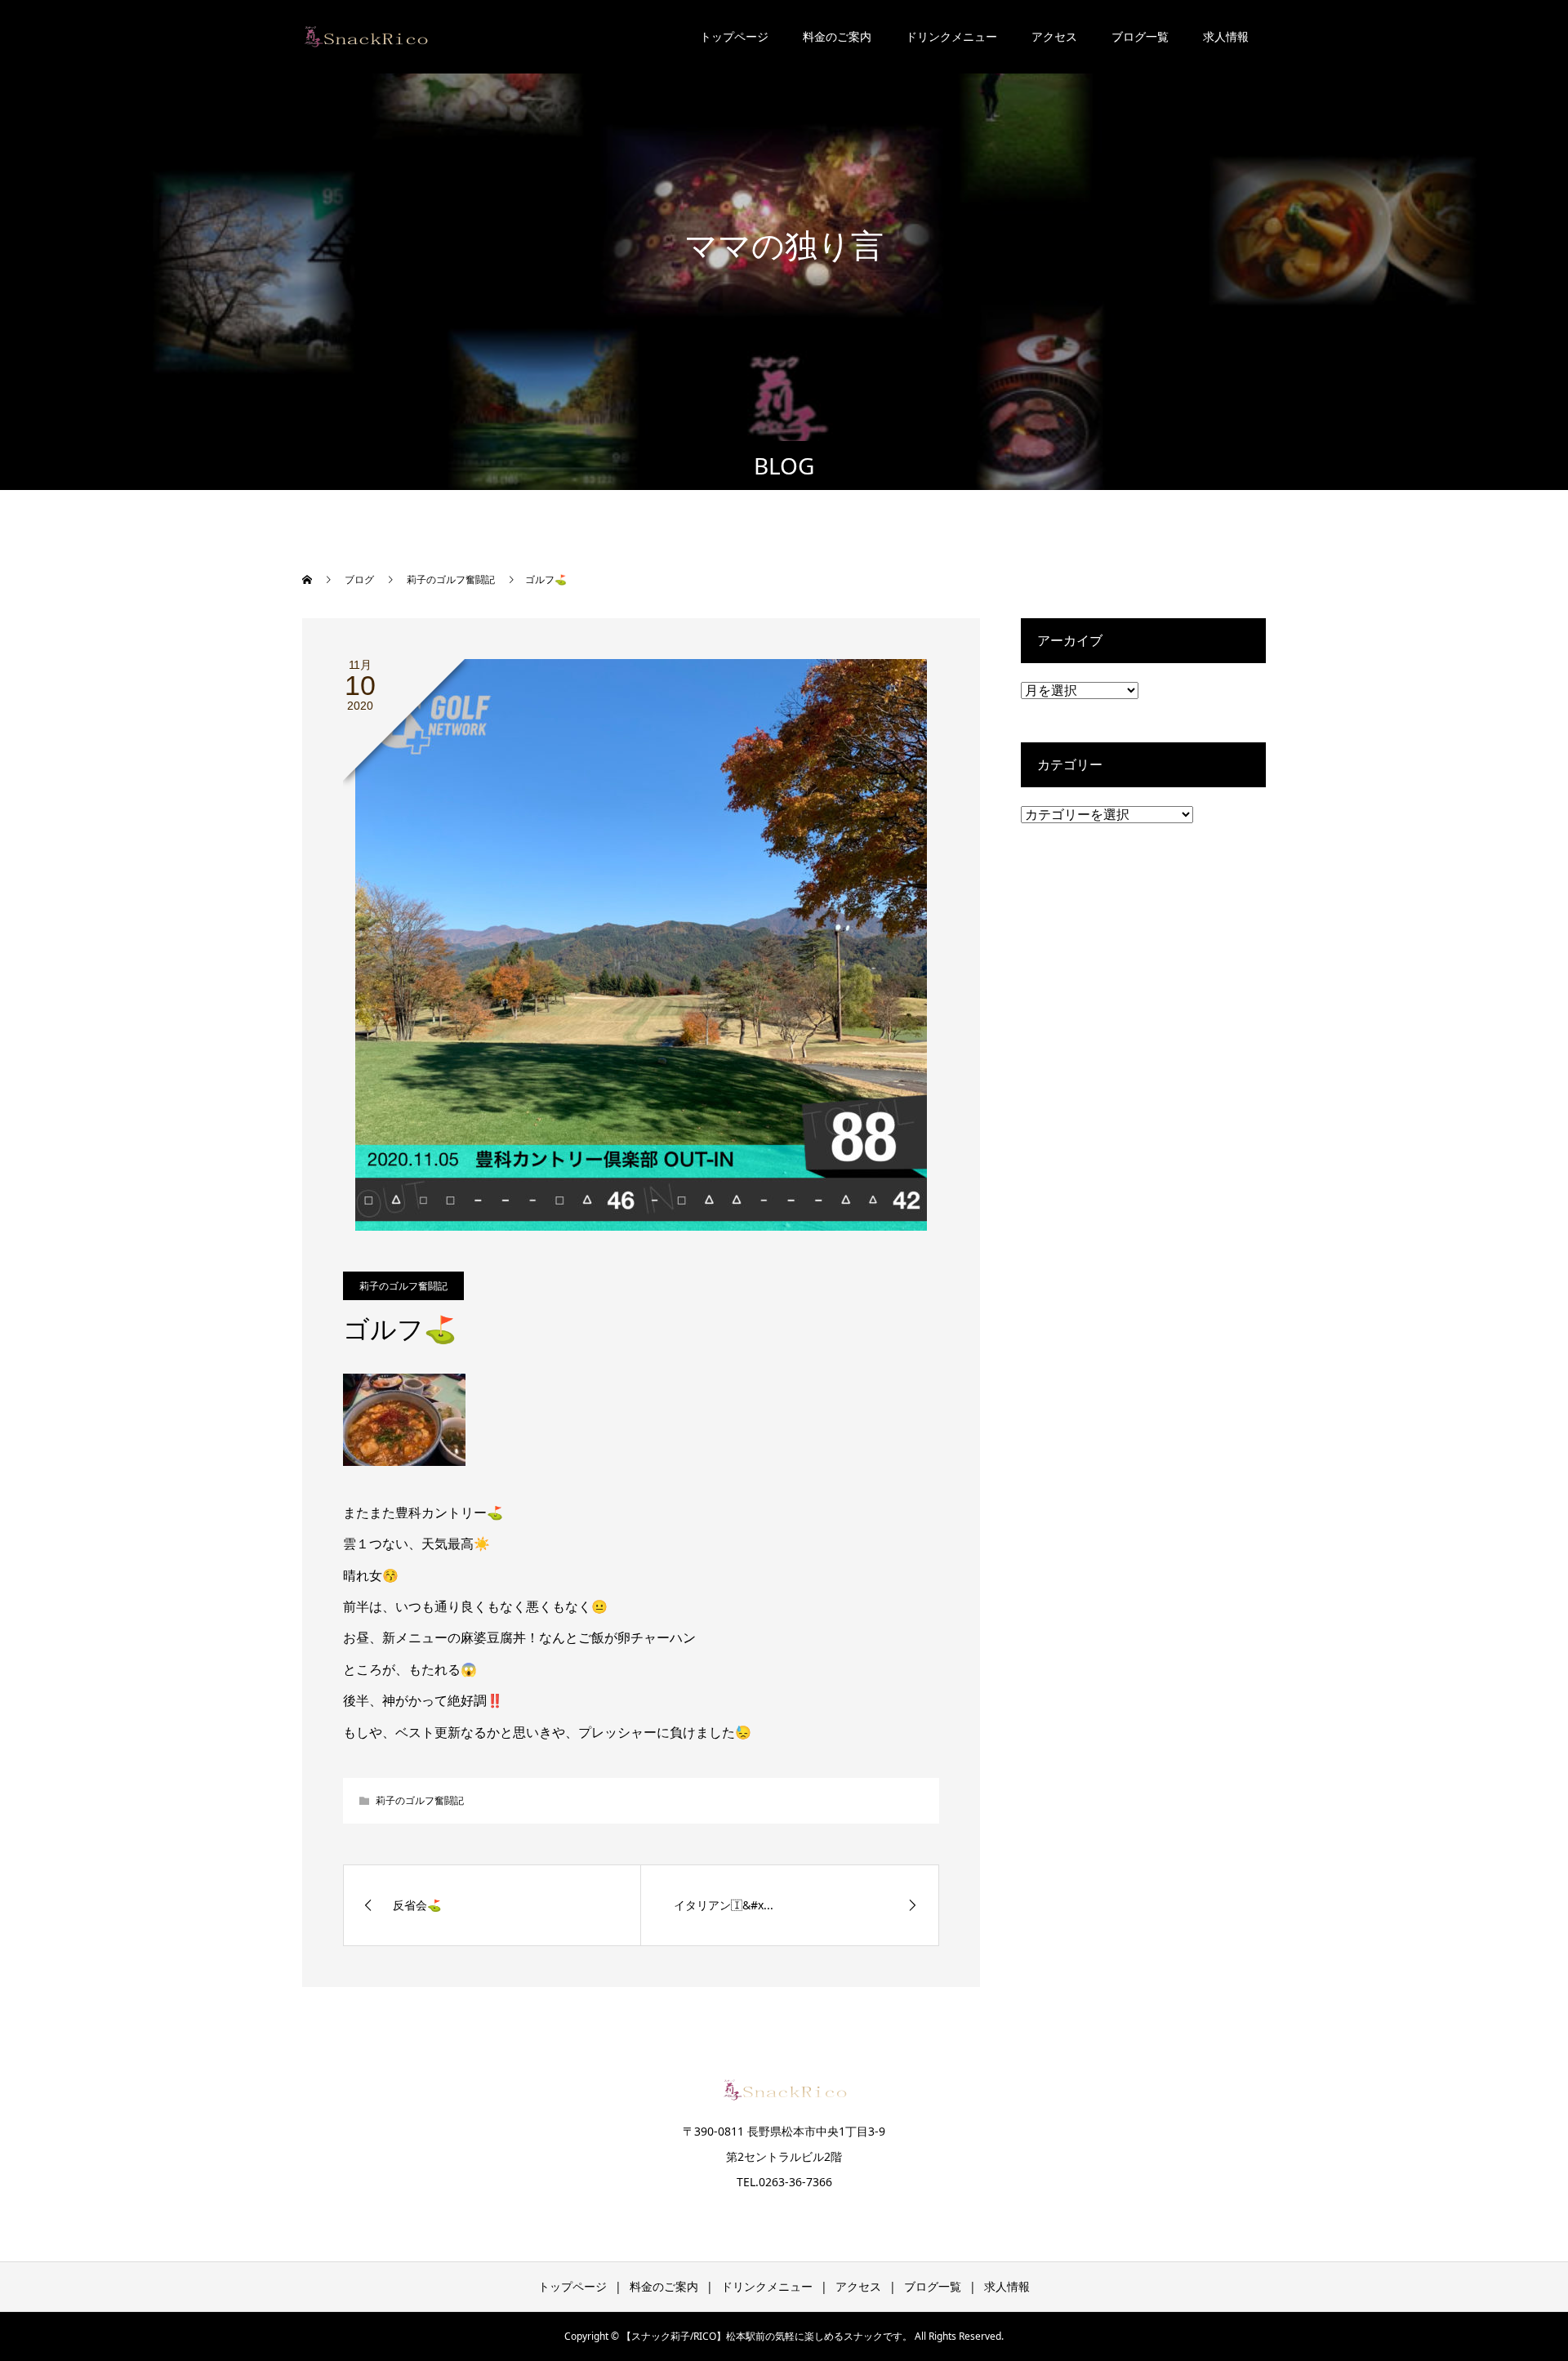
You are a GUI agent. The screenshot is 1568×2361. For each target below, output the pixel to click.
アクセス (1054, 36)
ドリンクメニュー (951, 36)
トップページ (734, 36)
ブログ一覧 (1140, 36)
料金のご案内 (837, 36)
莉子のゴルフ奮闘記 (403, 1286)
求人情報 (1226, 36)
